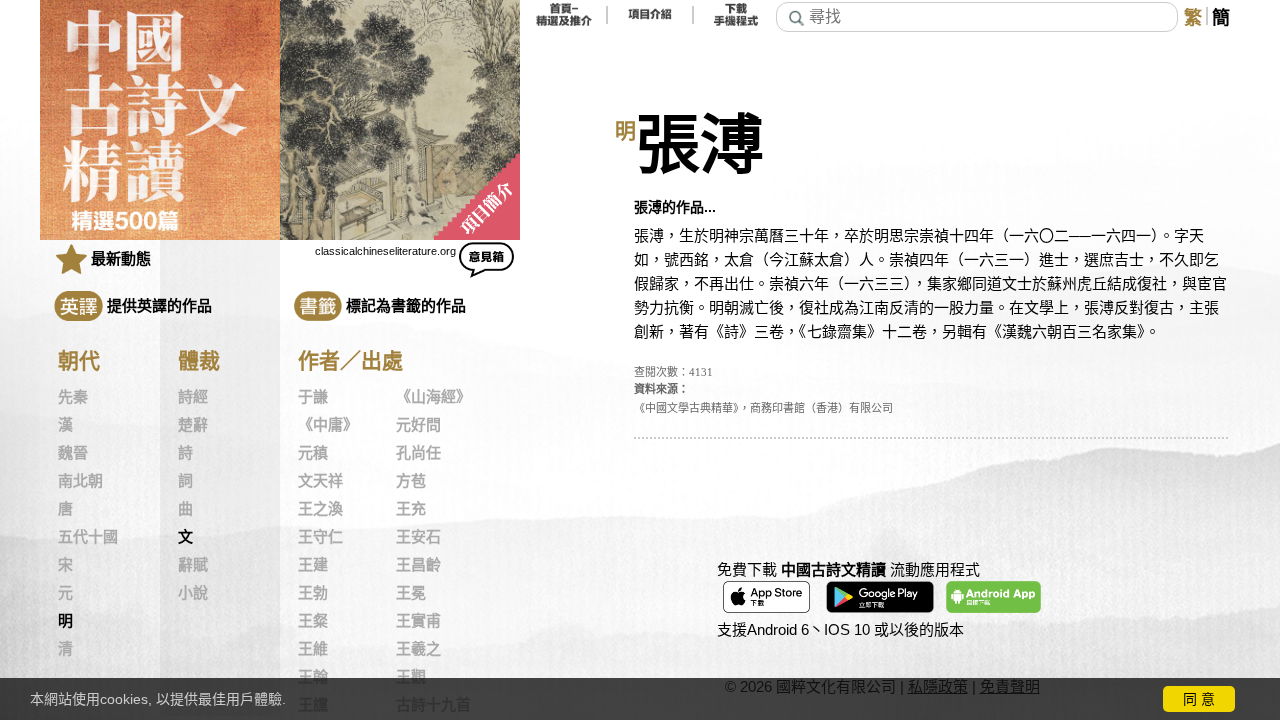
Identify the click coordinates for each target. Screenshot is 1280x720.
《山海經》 (433, 397)
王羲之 (418, 649)
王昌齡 (418, 565)
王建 (313, 565)
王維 (313, 649)
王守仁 (320, 537)
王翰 (313, 677)
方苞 (411, 481)
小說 (193, 593)
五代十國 (88, 537)
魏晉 (73, 453)
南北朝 (80, 481)
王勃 (313, 593)
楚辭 (193, 425)
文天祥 (320, 481)
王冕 (411, 593)
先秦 (73, 397)
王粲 (313, 621)
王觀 (411, 677)
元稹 (313, 453)
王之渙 (320, 509)
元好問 (418, 425)
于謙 (313, 397)
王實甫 (418, 621)
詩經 (193, 397)
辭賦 (193, 565)
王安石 (418, 537)
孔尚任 (418, 453)
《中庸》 (328, 425)
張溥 (700, 145)
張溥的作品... (675, 207)
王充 (411, 509)
